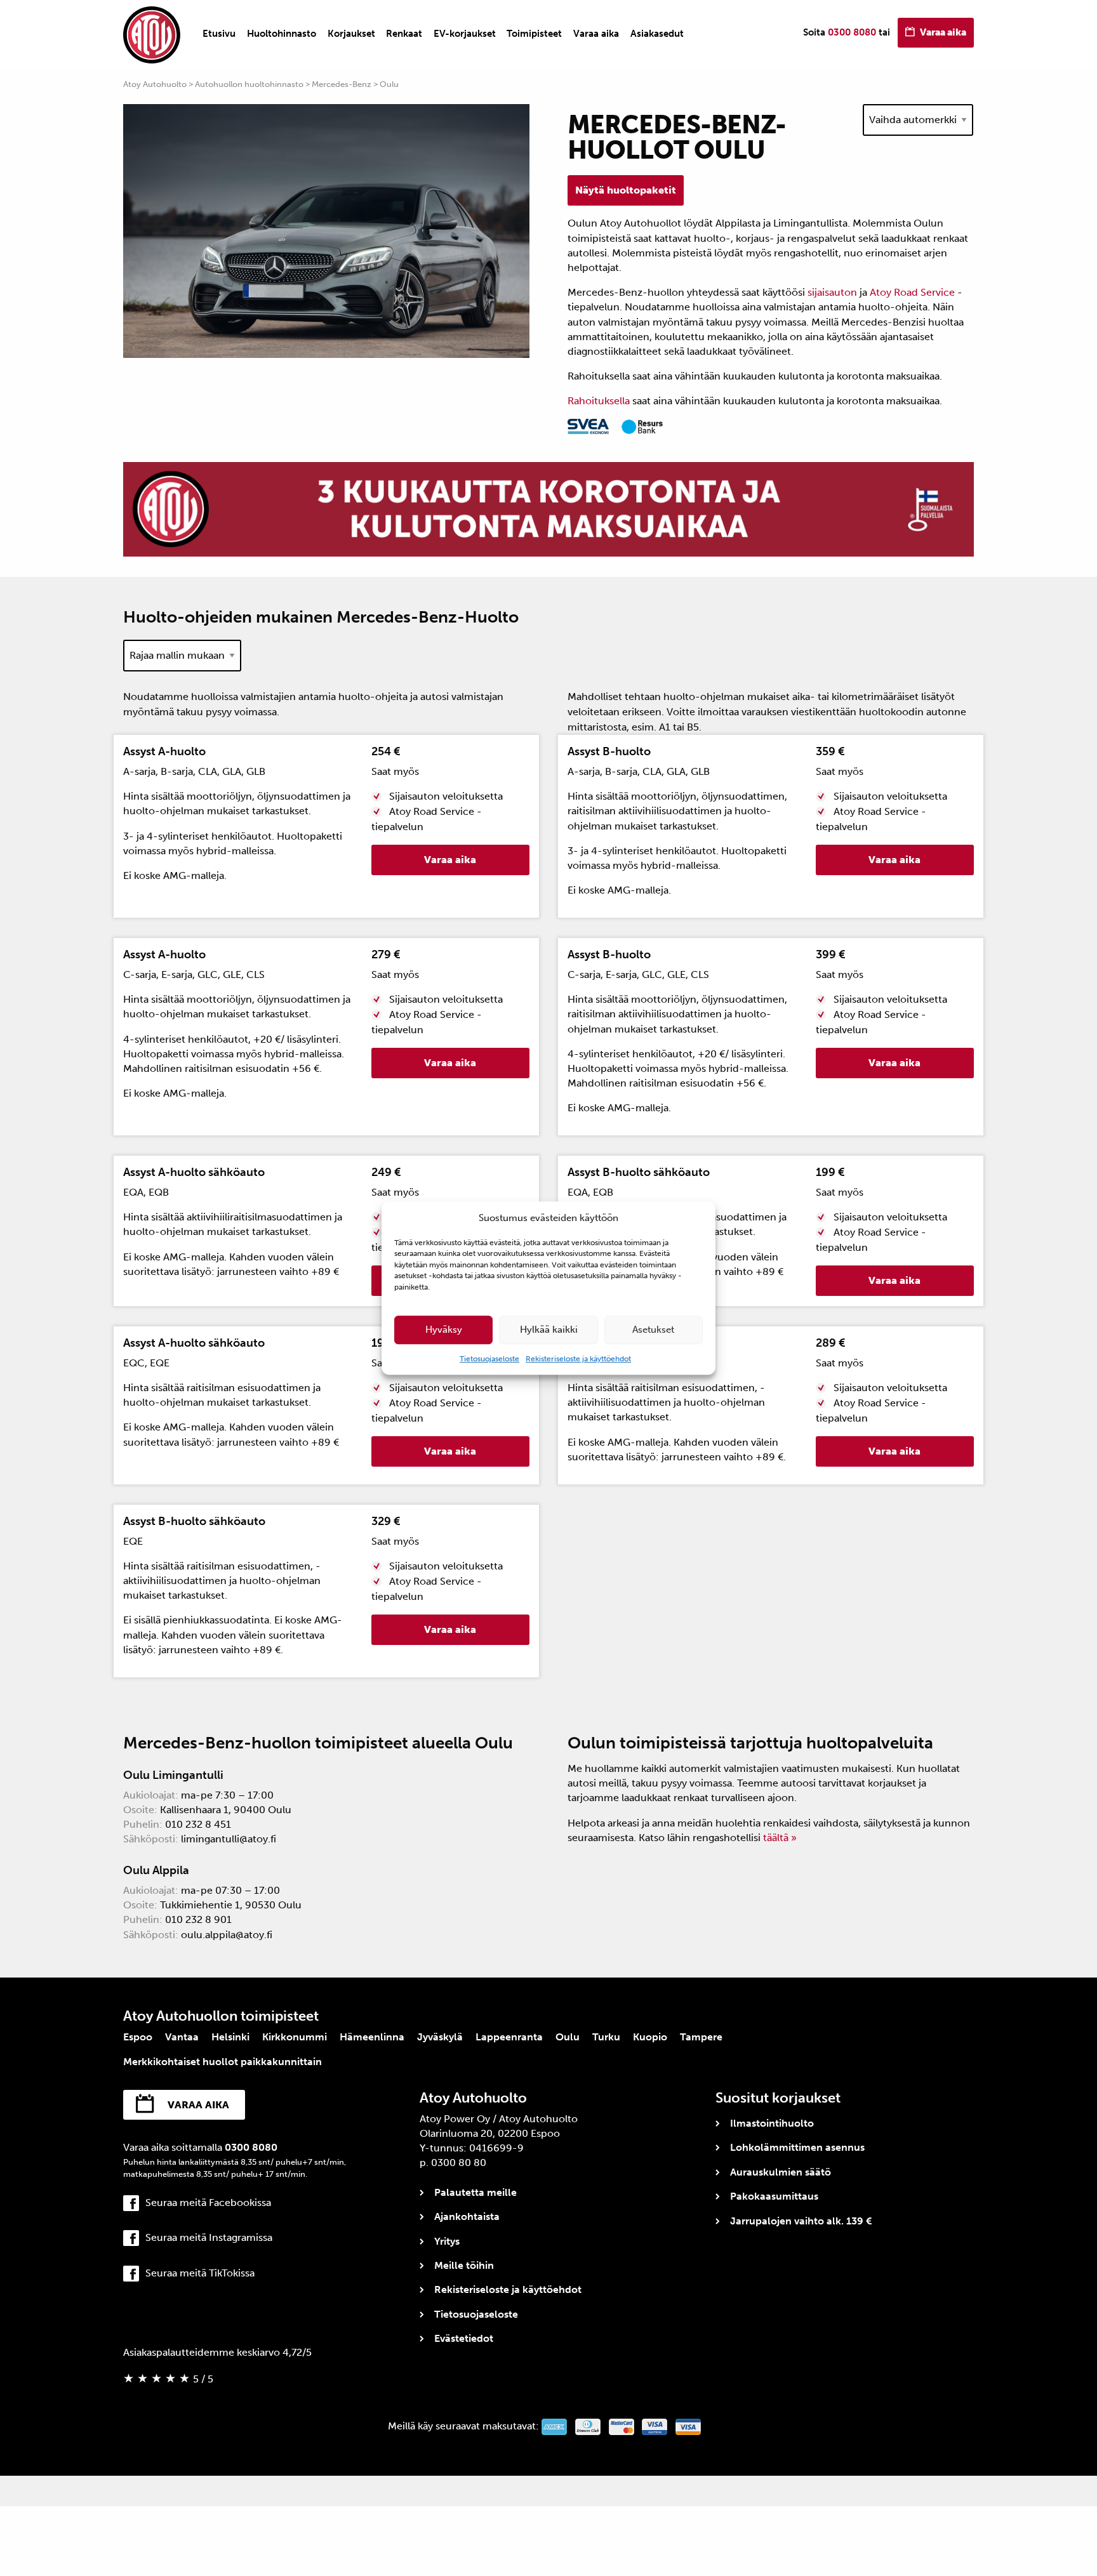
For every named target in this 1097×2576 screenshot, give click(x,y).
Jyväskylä (440, 2037)
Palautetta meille (475, 2192)
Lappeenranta (509, 2037)
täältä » (780, 1838)
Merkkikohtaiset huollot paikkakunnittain (223, 2062)
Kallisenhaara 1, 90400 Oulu (226, 1810)
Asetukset (653, 1330)
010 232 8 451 (198, 1824)
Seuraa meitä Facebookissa (208, 2203)
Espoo (138, 2037)
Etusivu (219, 34)
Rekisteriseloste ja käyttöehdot (578, 1359)
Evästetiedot (464, 2338)
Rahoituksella (599, 401)
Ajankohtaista (467, 2216)
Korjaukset (351, 34)
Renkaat (404, 34)
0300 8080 (852, 32)
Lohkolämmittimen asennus (797, 2147)
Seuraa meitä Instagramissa (209, 2237)
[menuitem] (219, 34)
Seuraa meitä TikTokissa (200, 2273)
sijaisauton (834, 292)
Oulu (568, 2037)
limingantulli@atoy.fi (229, 1839)
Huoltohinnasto (282, 34)
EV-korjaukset (465, 34)
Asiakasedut (657, 34)
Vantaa (182, 2037)
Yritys (447, 2241)
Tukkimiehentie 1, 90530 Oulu (231, 1905)
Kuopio (650, 2037)
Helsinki (230, 2037)
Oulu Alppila (156, 1870)
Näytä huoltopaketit (626, 190)
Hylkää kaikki (549, 1330)
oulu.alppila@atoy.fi (227, 1935)
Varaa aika (596, 34)
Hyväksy (444, 1330)
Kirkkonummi (295, 2037)
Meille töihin (464, 2265)
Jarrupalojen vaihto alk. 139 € (801, 2221)
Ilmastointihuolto (772, 2123)
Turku (606, 2037)
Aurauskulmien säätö (781, 2172)
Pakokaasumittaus (774, 2196)
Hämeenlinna (372, 2037)
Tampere (701, 2037)
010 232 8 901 (198, 1919)
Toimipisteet (534, 34)
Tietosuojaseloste (489, 1359)
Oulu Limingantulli (173, 1775)
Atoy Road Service (912, 292)
